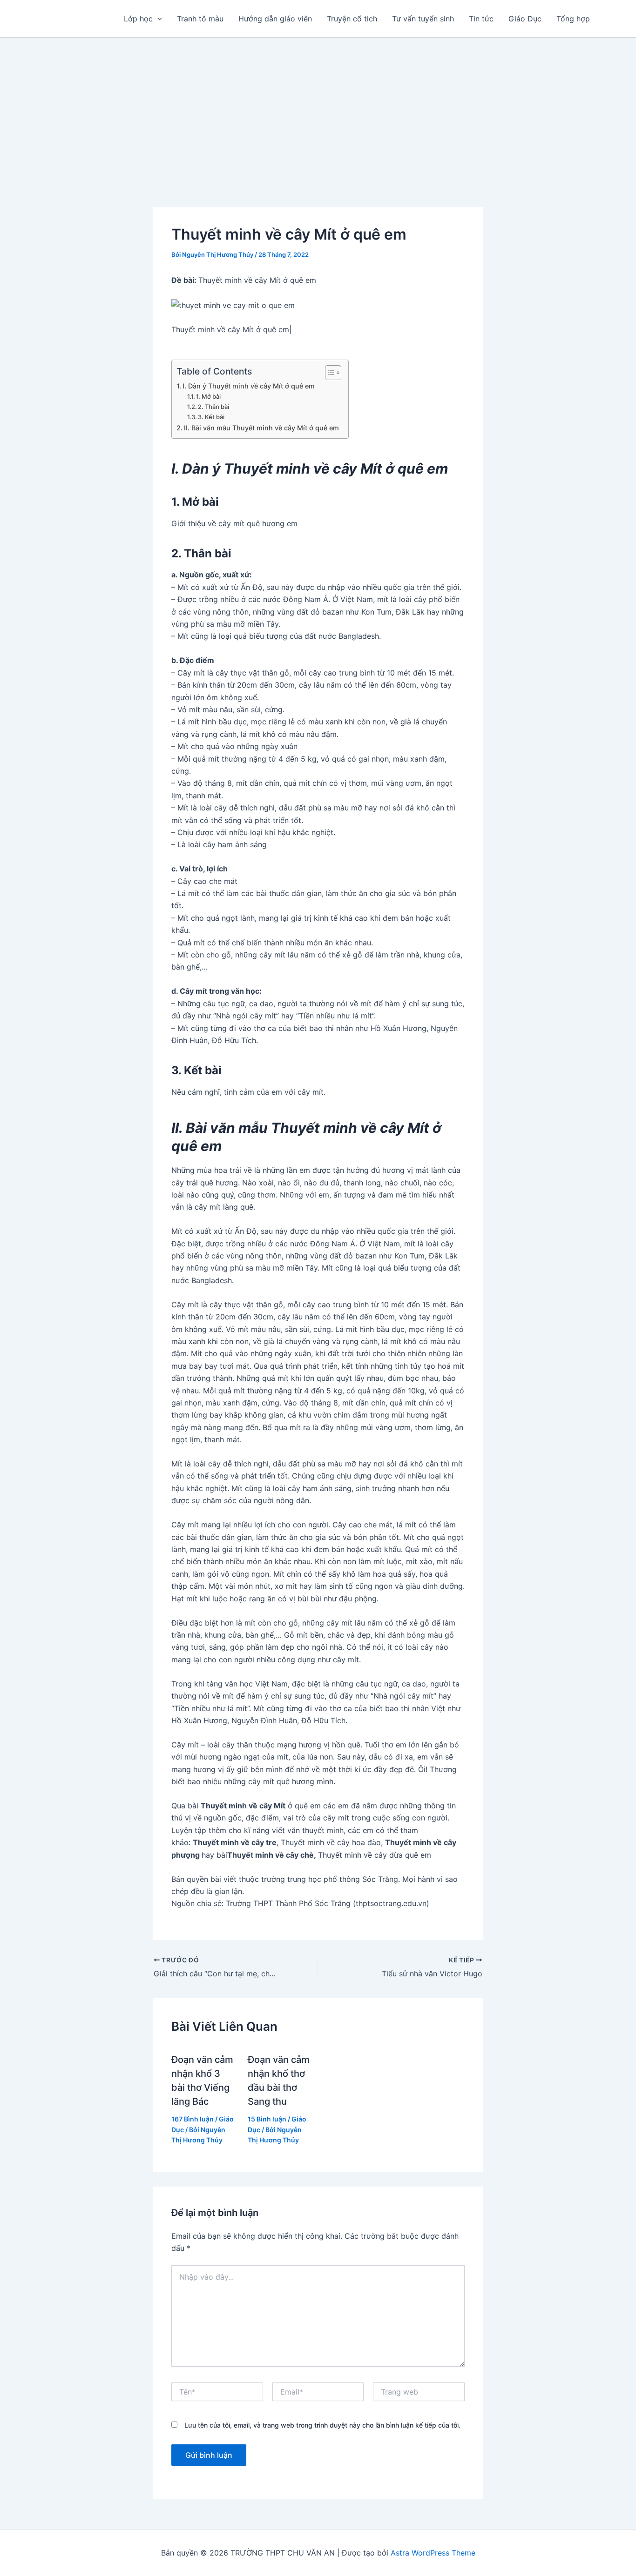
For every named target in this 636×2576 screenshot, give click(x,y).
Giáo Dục (525, 19)
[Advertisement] (318, 107)
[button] (157, 19)
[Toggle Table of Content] (328, 373)
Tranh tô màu (200, 19)
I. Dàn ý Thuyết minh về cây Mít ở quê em (249, 386)
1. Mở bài (208, 396)
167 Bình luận (193, 2119)
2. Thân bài (213, 407)
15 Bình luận (267, 2119)
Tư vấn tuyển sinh (423, 19)
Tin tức (481, 19)
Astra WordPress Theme (433, 2553)
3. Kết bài (211, 417)
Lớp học (138, 19)
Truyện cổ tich (352, 19)
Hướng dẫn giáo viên (275, 19)
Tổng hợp (573, 19)
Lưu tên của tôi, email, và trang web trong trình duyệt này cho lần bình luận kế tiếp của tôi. (322, 2425)
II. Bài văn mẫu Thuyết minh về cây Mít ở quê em (261, 428)
